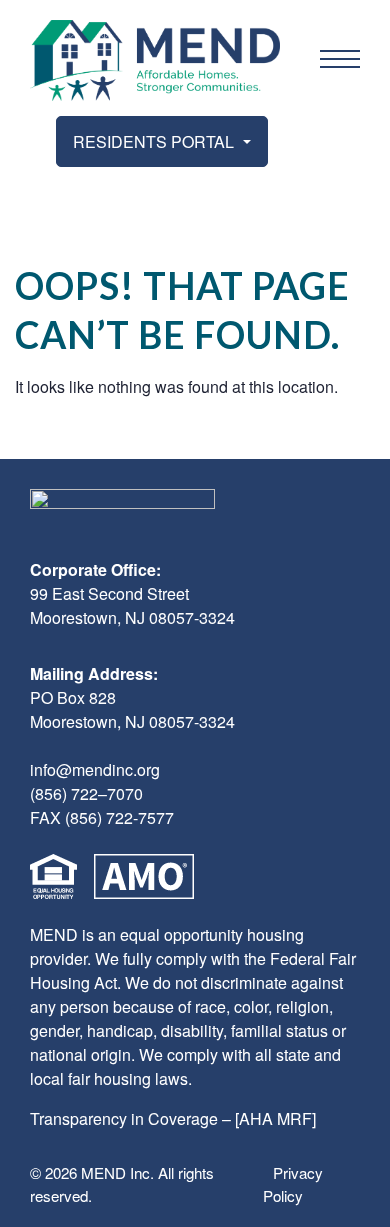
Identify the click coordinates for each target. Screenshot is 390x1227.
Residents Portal (155, 141)
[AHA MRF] (275, 1118)
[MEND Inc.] (155, 60)
